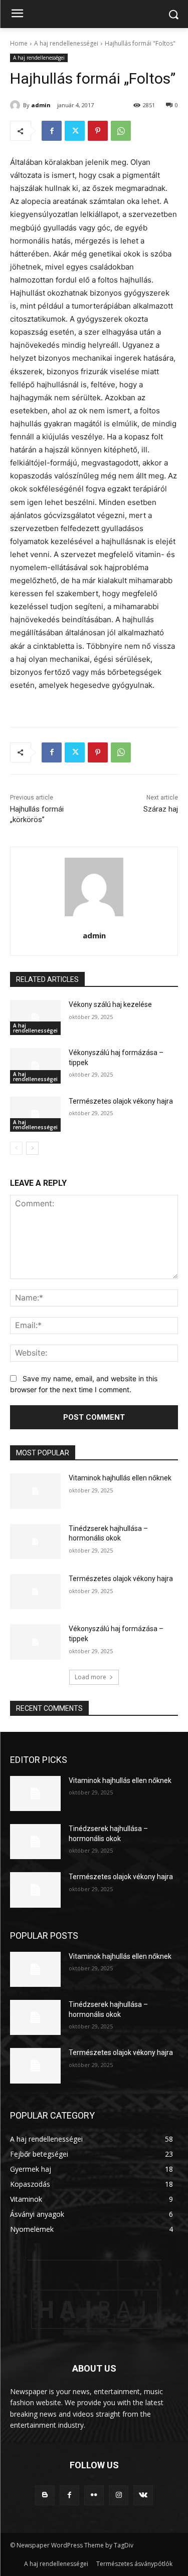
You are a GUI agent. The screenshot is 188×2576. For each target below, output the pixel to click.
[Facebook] (52, 131)
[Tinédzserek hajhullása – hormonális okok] (35, 1541)
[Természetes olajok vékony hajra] (35, 1114)
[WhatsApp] (121, 131)
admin (41, 105)
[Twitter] (75, 131)
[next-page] (32, 1148)
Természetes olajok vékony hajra (121, 1101)
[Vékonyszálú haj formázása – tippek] (35, 1066)
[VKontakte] (143, 2495)
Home (19, 43)
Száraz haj (161, 809)
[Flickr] (94, 2495)
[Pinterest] (98, 131)
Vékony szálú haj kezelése (110, 1004)
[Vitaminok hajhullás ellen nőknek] (35, 1491)
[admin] (17, 105)
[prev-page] (16, 1148)
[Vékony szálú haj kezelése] (35, 1017)
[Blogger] (45, 2495)
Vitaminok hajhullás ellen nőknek (120, 1478)
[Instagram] (119, 2495)
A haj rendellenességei (66, 43)
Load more (90, 1677)
